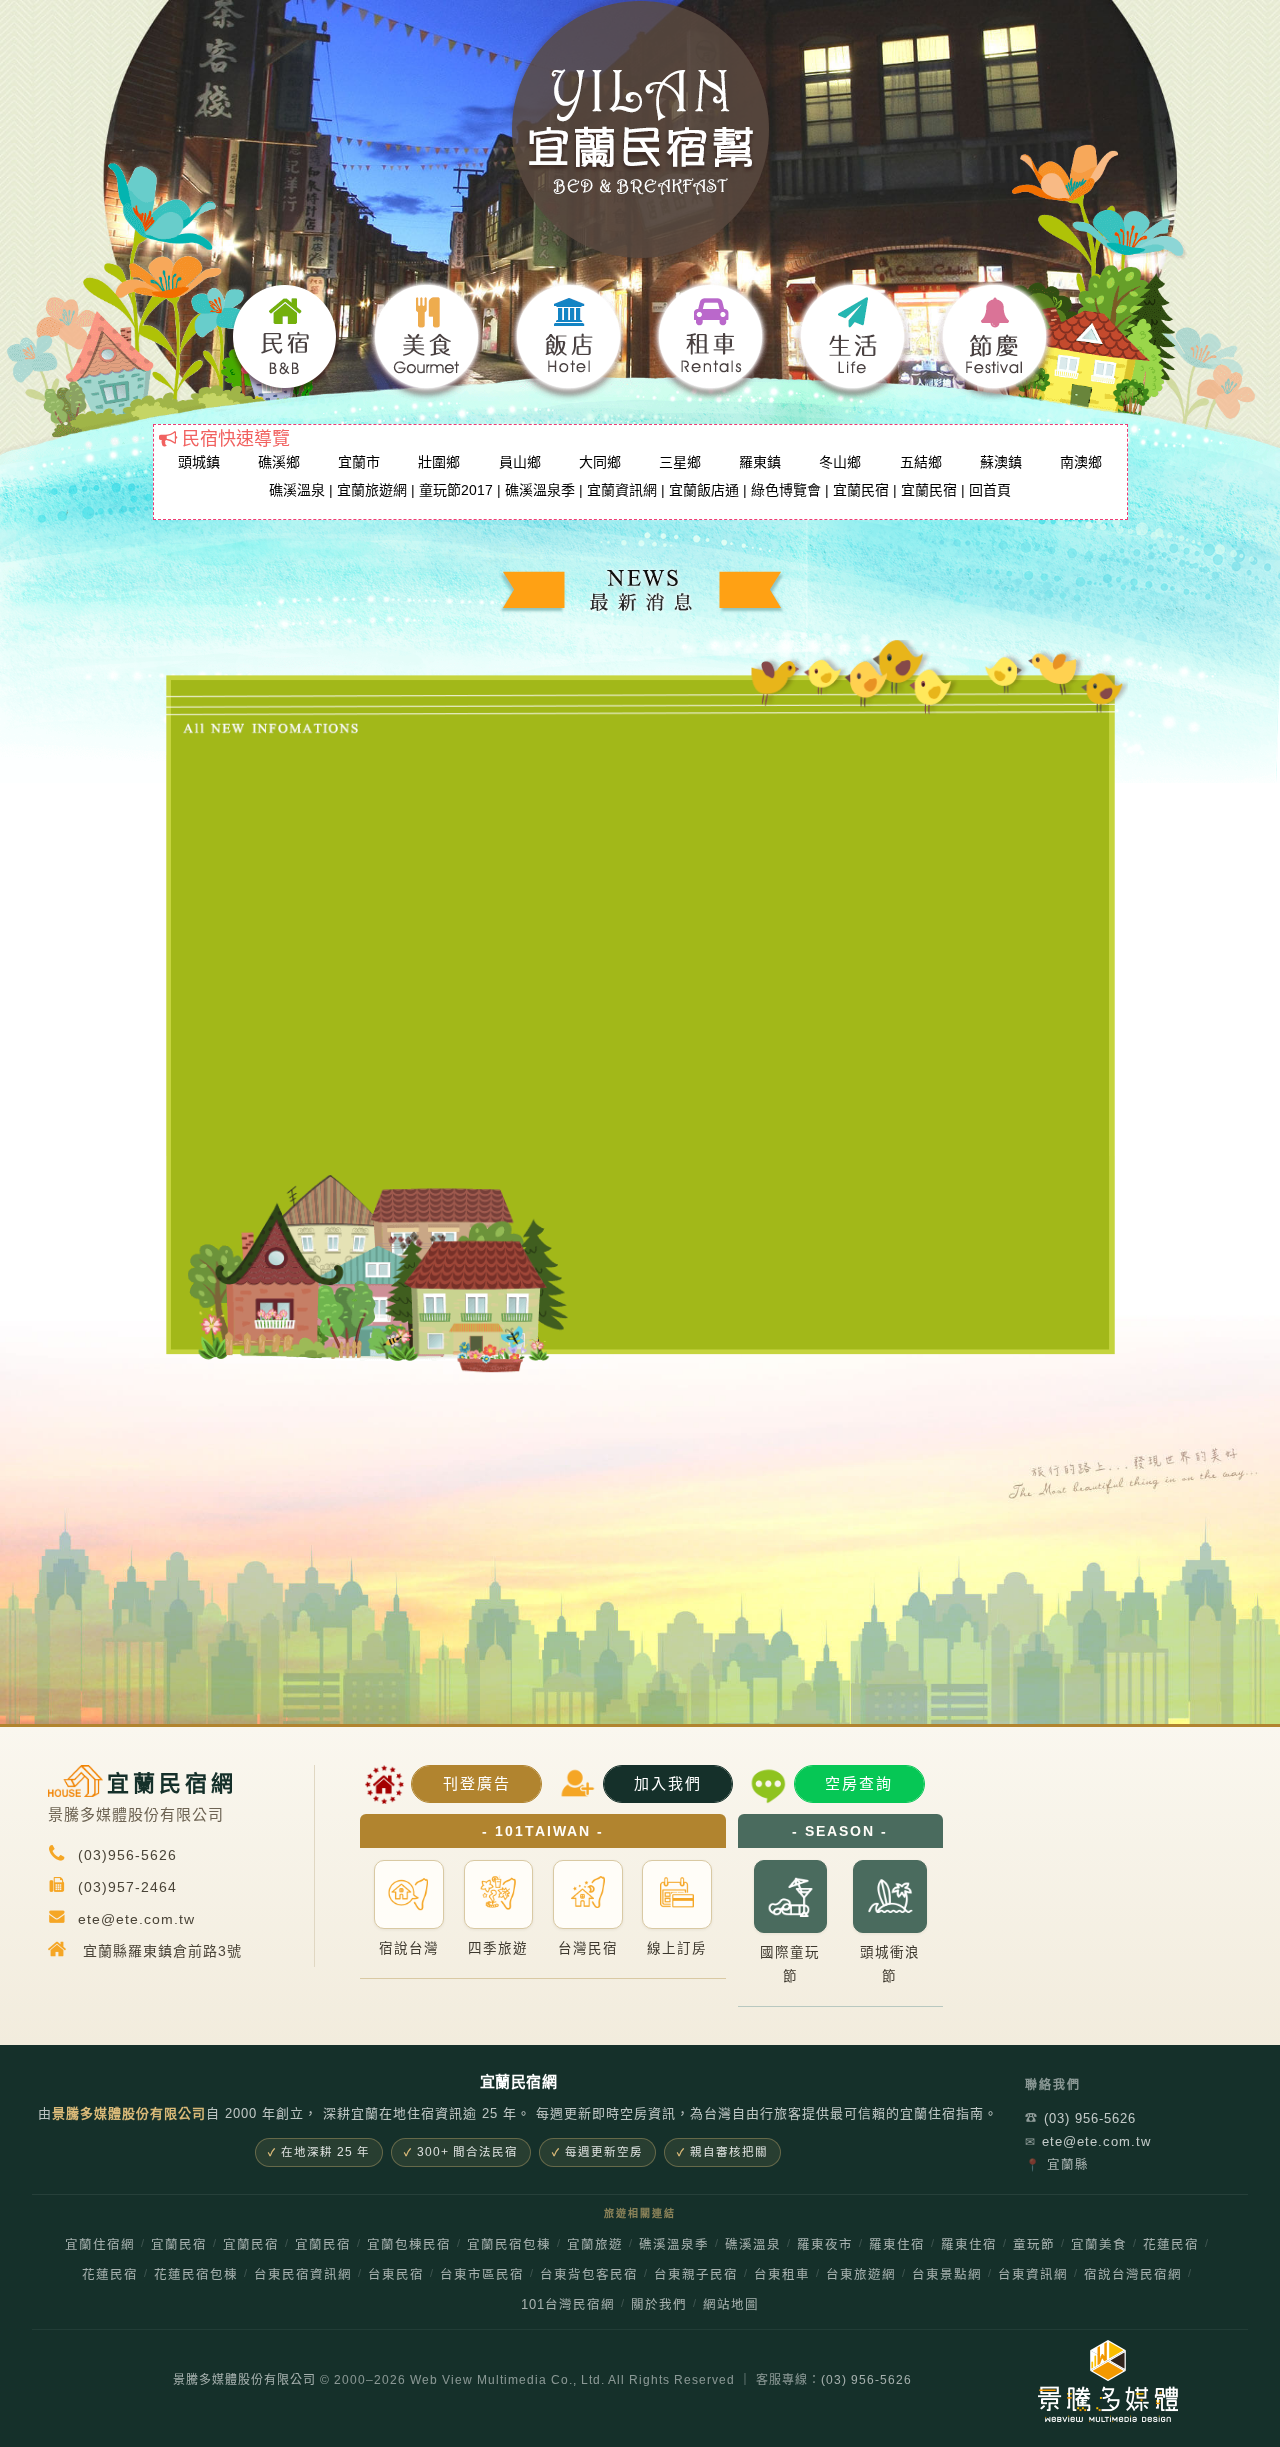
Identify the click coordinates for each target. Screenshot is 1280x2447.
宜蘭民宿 (861, 490)
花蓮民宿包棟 (196, 2275)
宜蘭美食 (1099, 2245)
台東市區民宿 (482, 2275)
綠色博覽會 (786, 490)
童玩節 (1034, 2245)
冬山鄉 (840, 462)
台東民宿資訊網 (303, 2275)
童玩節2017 (456, 490)
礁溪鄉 (279, 462)
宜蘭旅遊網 (372, 490)
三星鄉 (680, 462)
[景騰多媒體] (1091, 2381)
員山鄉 (520, 462)
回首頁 (990, 490)
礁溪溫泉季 (540, 490)
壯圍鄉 (439, 462)
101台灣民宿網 (568, 2305)
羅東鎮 (760, 462)
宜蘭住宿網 (100, 2245)
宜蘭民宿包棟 (509, 2245)
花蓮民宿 (1171, 2245)
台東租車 (782, 2275)
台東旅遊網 (861, 2275)
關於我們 (659, 2305)
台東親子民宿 (696, 2275)
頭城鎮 (199, 462)
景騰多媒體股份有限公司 (244, 2380)
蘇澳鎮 (1001, 462)
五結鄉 (921, 462)
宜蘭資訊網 (622, 490)
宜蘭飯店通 (704, 490)
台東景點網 (947, 2275)
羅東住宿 (897, 2245)
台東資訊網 (1033, 2275)
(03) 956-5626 (1080, 2118)
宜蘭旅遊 (595, 2245)
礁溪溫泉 (297, 490)
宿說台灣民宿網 (1133, 2275)
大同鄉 (600, 462)
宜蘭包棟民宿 (409, 2245)
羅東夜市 (825, 2245)
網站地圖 (731, 2305)
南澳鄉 (1081, 462)
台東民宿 (396, 2275)
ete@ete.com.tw (1088, 2141)
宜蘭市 (359, 462)
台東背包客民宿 (589, 2275)
